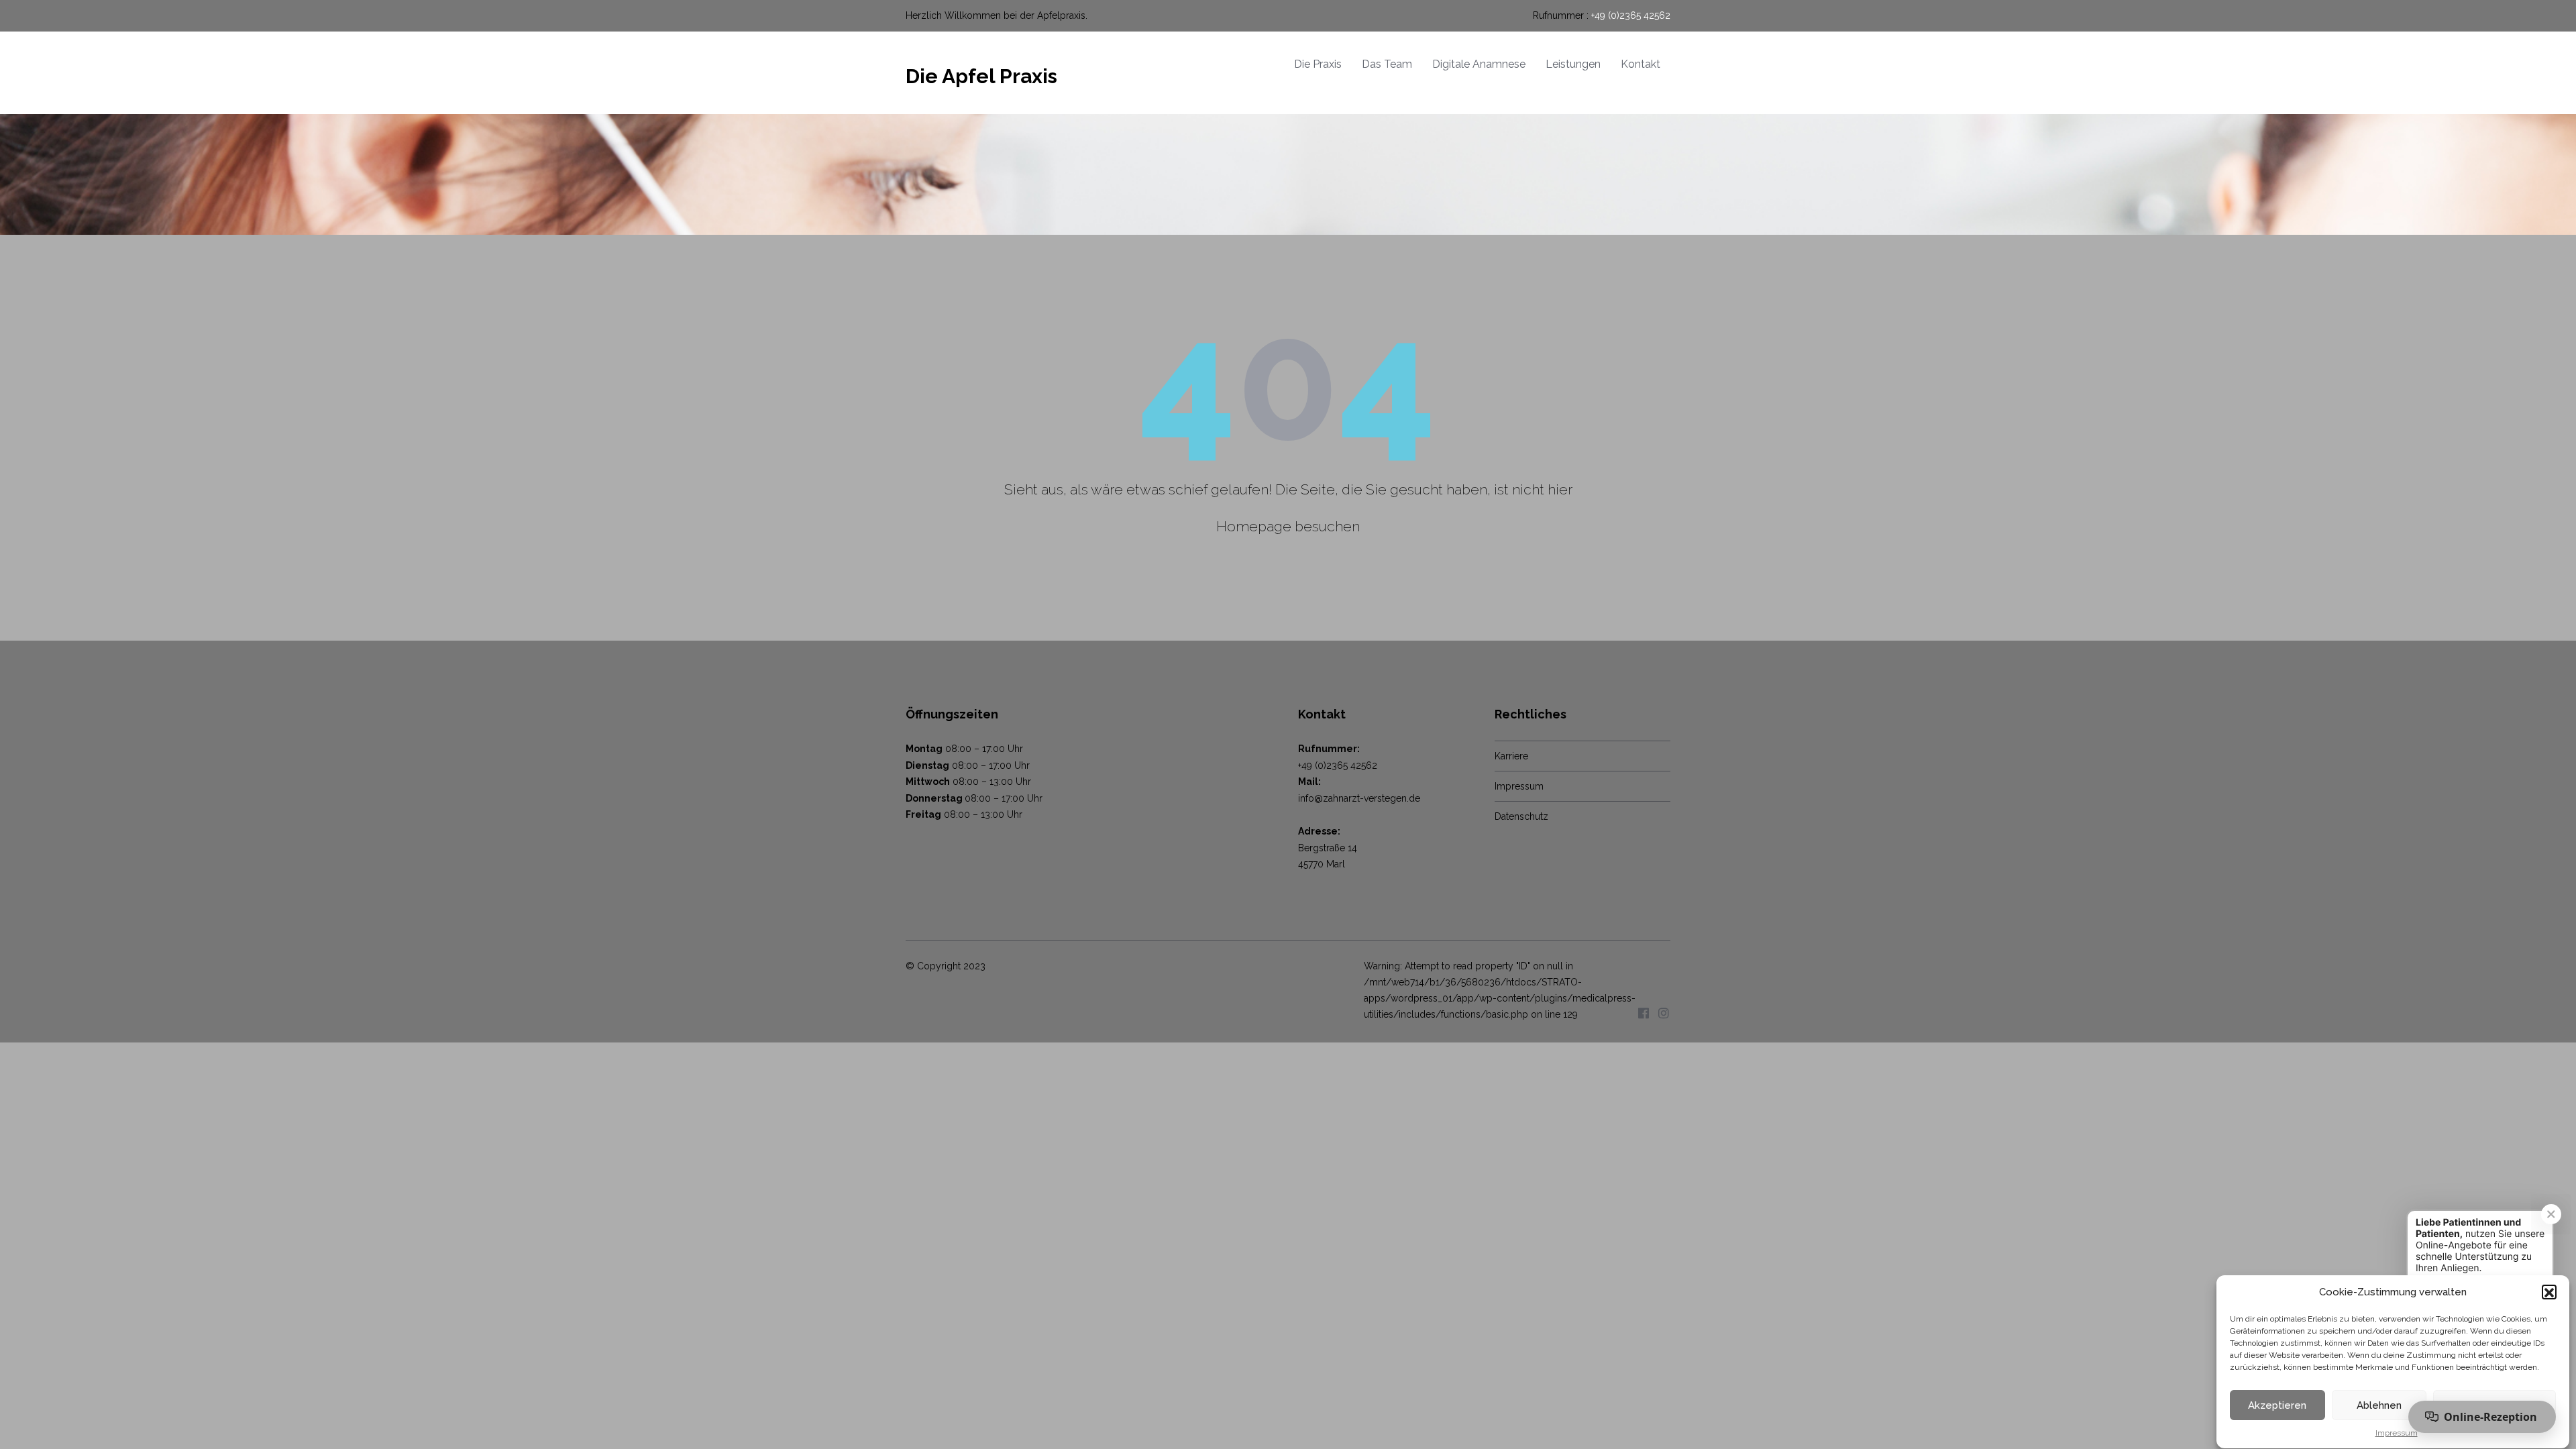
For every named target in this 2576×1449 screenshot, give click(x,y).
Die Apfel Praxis (981, 76)
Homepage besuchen (1288, 526)
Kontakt (1641, 64)
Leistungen (1573, 64)
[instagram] (1664, 1013)
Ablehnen (2379, 1405)
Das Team (1387, 64)
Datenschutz (1521, 816)
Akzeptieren (2277, 1405)
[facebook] (1644, 1013)
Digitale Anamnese (1479, 64)
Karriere (1511, 756)
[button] (2549, 1293)
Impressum (2397, 1433)
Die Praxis (1318, 64)
